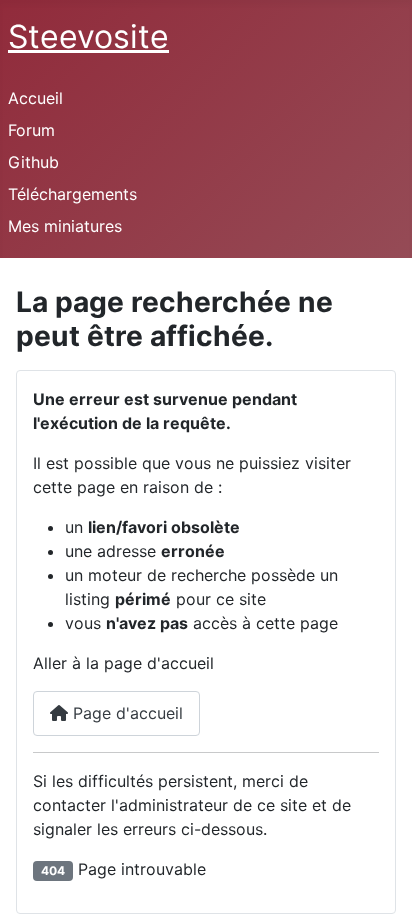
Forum (31, 130)
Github (33, 162)
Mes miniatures (65, 226)
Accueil (35, 98)
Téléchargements (72, 194)
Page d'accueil (125, 713)
